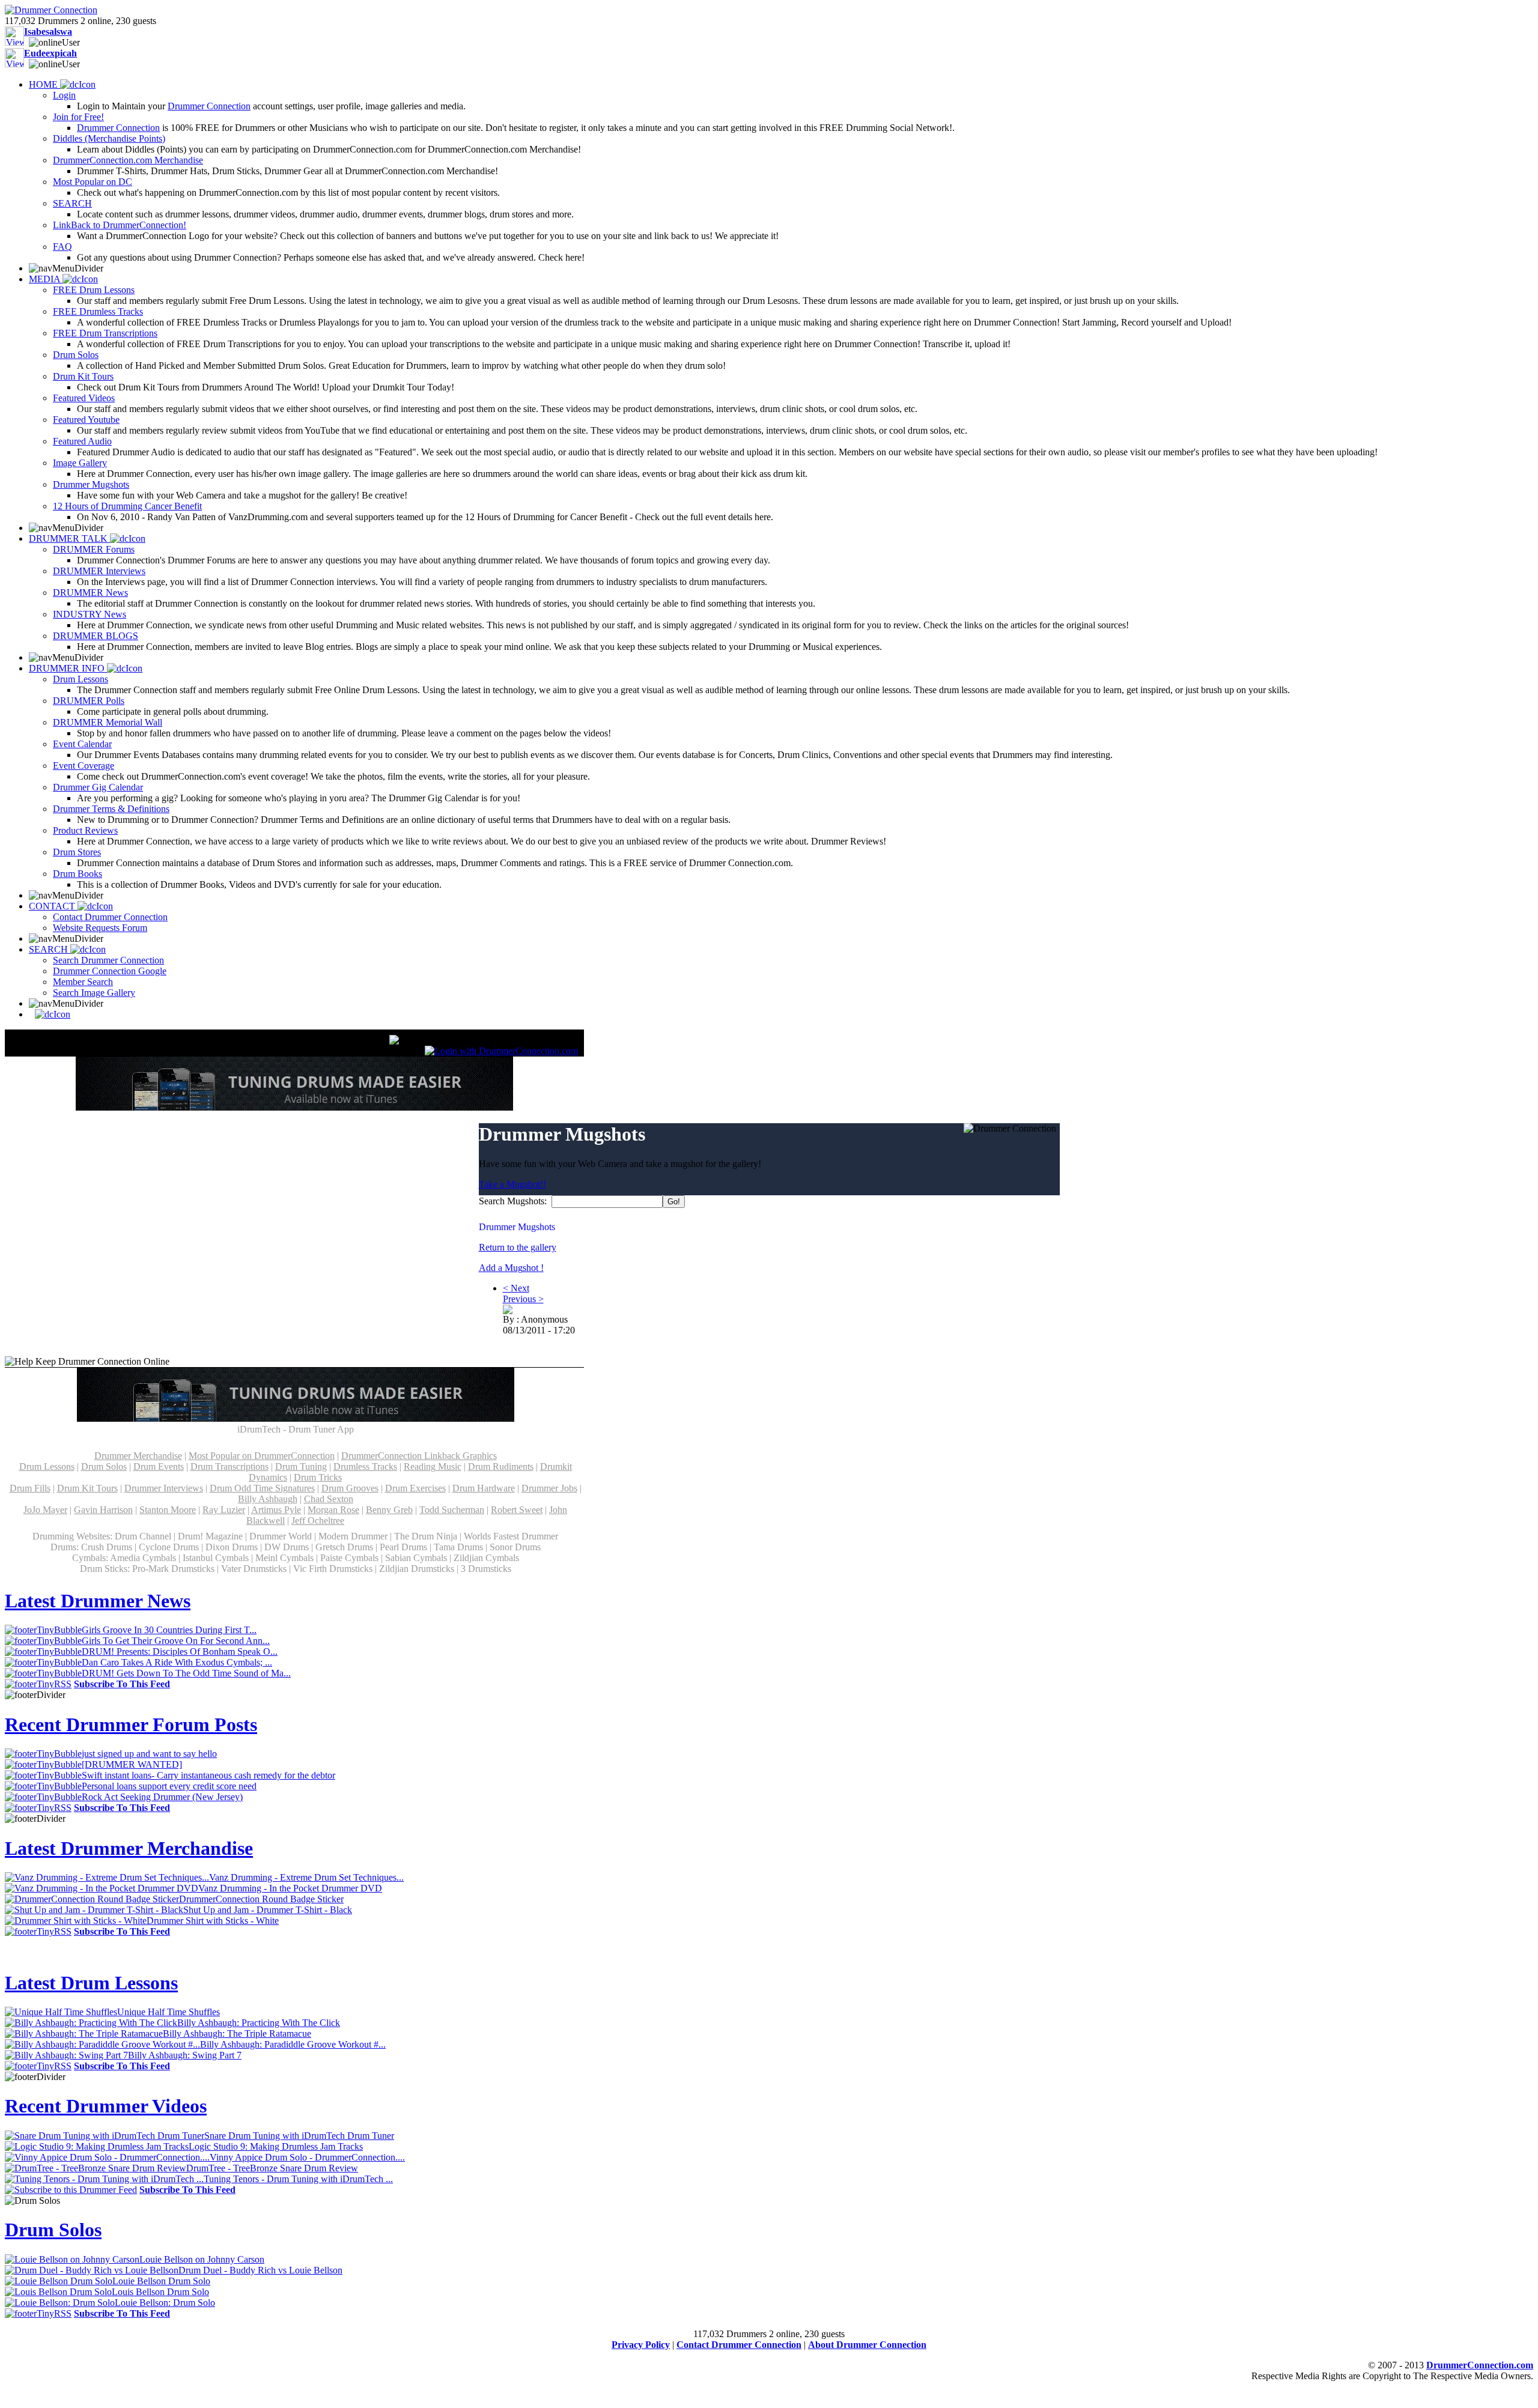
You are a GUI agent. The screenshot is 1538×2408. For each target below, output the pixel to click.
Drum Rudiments (501, 1466)
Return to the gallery (518, 1247)
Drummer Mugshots (91, 484)
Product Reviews (85, 830)
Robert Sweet (517, 1510)
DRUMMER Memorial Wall (108, 722)
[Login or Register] (501, 1051)
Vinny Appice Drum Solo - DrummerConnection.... (307, 2157)
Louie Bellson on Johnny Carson (202, 2259)
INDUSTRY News (90, 614)
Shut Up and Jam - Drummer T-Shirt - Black (268, 1910)
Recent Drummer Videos (106, 2106)
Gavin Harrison (103, 1510)
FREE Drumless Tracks (98, 311)
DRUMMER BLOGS (96, 636)
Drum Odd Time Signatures (262, 1488)
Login (64, 95)
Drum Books (78, 874)
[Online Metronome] (50, 1014)
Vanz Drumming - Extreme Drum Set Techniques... (306, 1877)
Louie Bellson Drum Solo (161, 2281)
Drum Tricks (318, 1477)
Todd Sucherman (452, 1510)
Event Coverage (84, 766)
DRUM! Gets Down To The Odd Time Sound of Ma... (186, 1673)
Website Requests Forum (100, 928)
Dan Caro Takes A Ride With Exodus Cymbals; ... (177, 1662)
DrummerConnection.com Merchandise (128, 160)
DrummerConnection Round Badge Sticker (261, 1899)
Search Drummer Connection (108, 960)
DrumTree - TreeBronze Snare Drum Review (272, 2168)
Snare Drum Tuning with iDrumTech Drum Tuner (299, 2136)
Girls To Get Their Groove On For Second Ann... (176, 1641)
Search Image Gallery (94, 993)
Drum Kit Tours (83, 376)
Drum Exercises (415, 1488)
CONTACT (53, 906)
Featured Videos (84, 398)
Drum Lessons (81, 679)
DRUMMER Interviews (99, 571)
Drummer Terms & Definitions (111, 809)
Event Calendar (82, 744)
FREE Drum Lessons (94, 290)
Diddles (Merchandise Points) (109, 138)
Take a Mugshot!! (512, 1184)
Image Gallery (80, 463)
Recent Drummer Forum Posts (131, 1724)
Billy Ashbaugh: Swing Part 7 (185, 2055)
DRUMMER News (90, 593)
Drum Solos (76, 355)
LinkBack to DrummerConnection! (120, 225)
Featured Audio (82, 441)
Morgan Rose (333, 1510)
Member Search (83, 982)
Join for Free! (78, 117)
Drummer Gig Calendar (98, 787)
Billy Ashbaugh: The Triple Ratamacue (237, 2033)
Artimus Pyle (276, 1510)
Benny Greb (389, 1510)
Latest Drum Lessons (91, 1983)
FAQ (62, 247)
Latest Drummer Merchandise (129, 1848)
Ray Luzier (224, 1510)
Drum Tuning (301, 1466)
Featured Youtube (86, 420)
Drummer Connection (209, 106)
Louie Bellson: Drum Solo (165, 2303)
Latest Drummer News (98, 1601)
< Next (516, 1288)
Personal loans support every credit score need (169, 1786)
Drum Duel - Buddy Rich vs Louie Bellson (260, 2270)
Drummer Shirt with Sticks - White (213, 1921)
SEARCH (72, 203)
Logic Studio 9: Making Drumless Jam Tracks (276, 2146)
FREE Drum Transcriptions (105, 333)
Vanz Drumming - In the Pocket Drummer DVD (290, 1888)
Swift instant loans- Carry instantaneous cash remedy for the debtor (208, 1775)
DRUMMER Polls (89, 701)
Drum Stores (77, 852)
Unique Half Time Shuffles (169, 2012)
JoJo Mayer (45, 1510)
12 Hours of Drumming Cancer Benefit (127, 506)
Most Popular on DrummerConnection (262, 1456)
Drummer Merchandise (138, 1456)
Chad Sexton (329, 1499)
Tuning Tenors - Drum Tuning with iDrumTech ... (298, 2179)
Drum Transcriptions (229, 1466)
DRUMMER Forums (94, 549)
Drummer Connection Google (110, 971)
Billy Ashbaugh (268, 1499)
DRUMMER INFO (68, 668)
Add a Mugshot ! (511, 1268)
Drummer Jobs (549, 1488)
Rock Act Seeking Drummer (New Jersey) (162, 1797)
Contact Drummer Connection (110, 917)
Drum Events (159, 1466)
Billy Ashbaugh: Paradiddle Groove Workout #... (293, 2044)
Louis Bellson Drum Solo (160, 2292)
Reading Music (433, 1466)
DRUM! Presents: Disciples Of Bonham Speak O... (180, 1651)
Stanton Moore (168, 1510)
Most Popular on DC (93, 182)
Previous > (523, 1299)
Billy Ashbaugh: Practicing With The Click (259, 2023)
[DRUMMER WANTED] (132, 1764)
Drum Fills (30, 1488)
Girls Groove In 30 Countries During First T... (169, 1630)
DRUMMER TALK (69, 538)
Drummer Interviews (164, 1488)
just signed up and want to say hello (149, 1754)
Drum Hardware (484, 1488)
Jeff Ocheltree (318, 1521)
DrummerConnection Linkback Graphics (419, 1456)
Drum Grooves (350, 1488)
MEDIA (46, 279)
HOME (44, 84)
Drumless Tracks (365, 1466)
